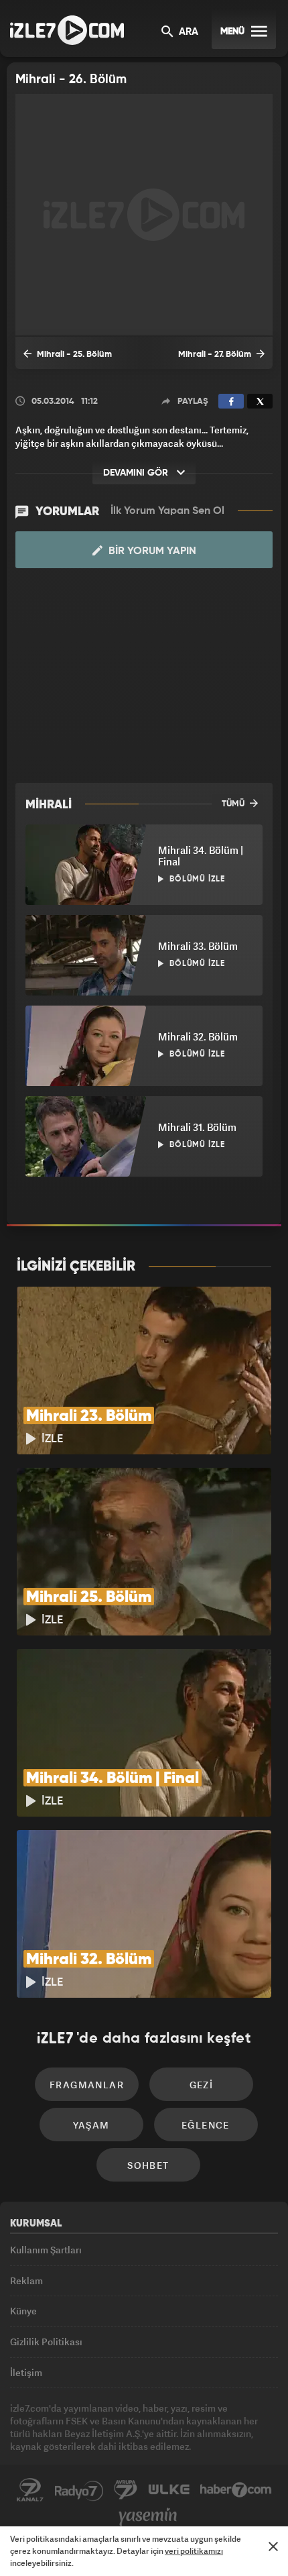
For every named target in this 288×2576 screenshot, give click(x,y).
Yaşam (91, 2125)
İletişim (26, 2372)
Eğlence (206, 2125)
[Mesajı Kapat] (273, 2546)
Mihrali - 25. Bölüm (73, 355)
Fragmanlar (87, 2085)
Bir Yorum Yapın (151, 551)
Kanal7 (30, 2490)
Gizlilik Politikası (46, 2342)
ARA (187, 32)
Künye (23, 2311)
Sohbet (148, 2165)
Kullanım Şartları (46, 2250)
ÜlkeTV (169, 2490)
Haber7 (236, 2490)
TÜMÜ (234, 804)
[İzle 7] (67, 30)
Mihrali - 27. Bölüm (216, 355)
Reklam (26, 2280)
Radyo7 (79, 2490)
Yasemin (148, 2517)
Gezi (202, 2085)
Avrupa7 (126, 2490)
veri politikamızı (194, 2551)
